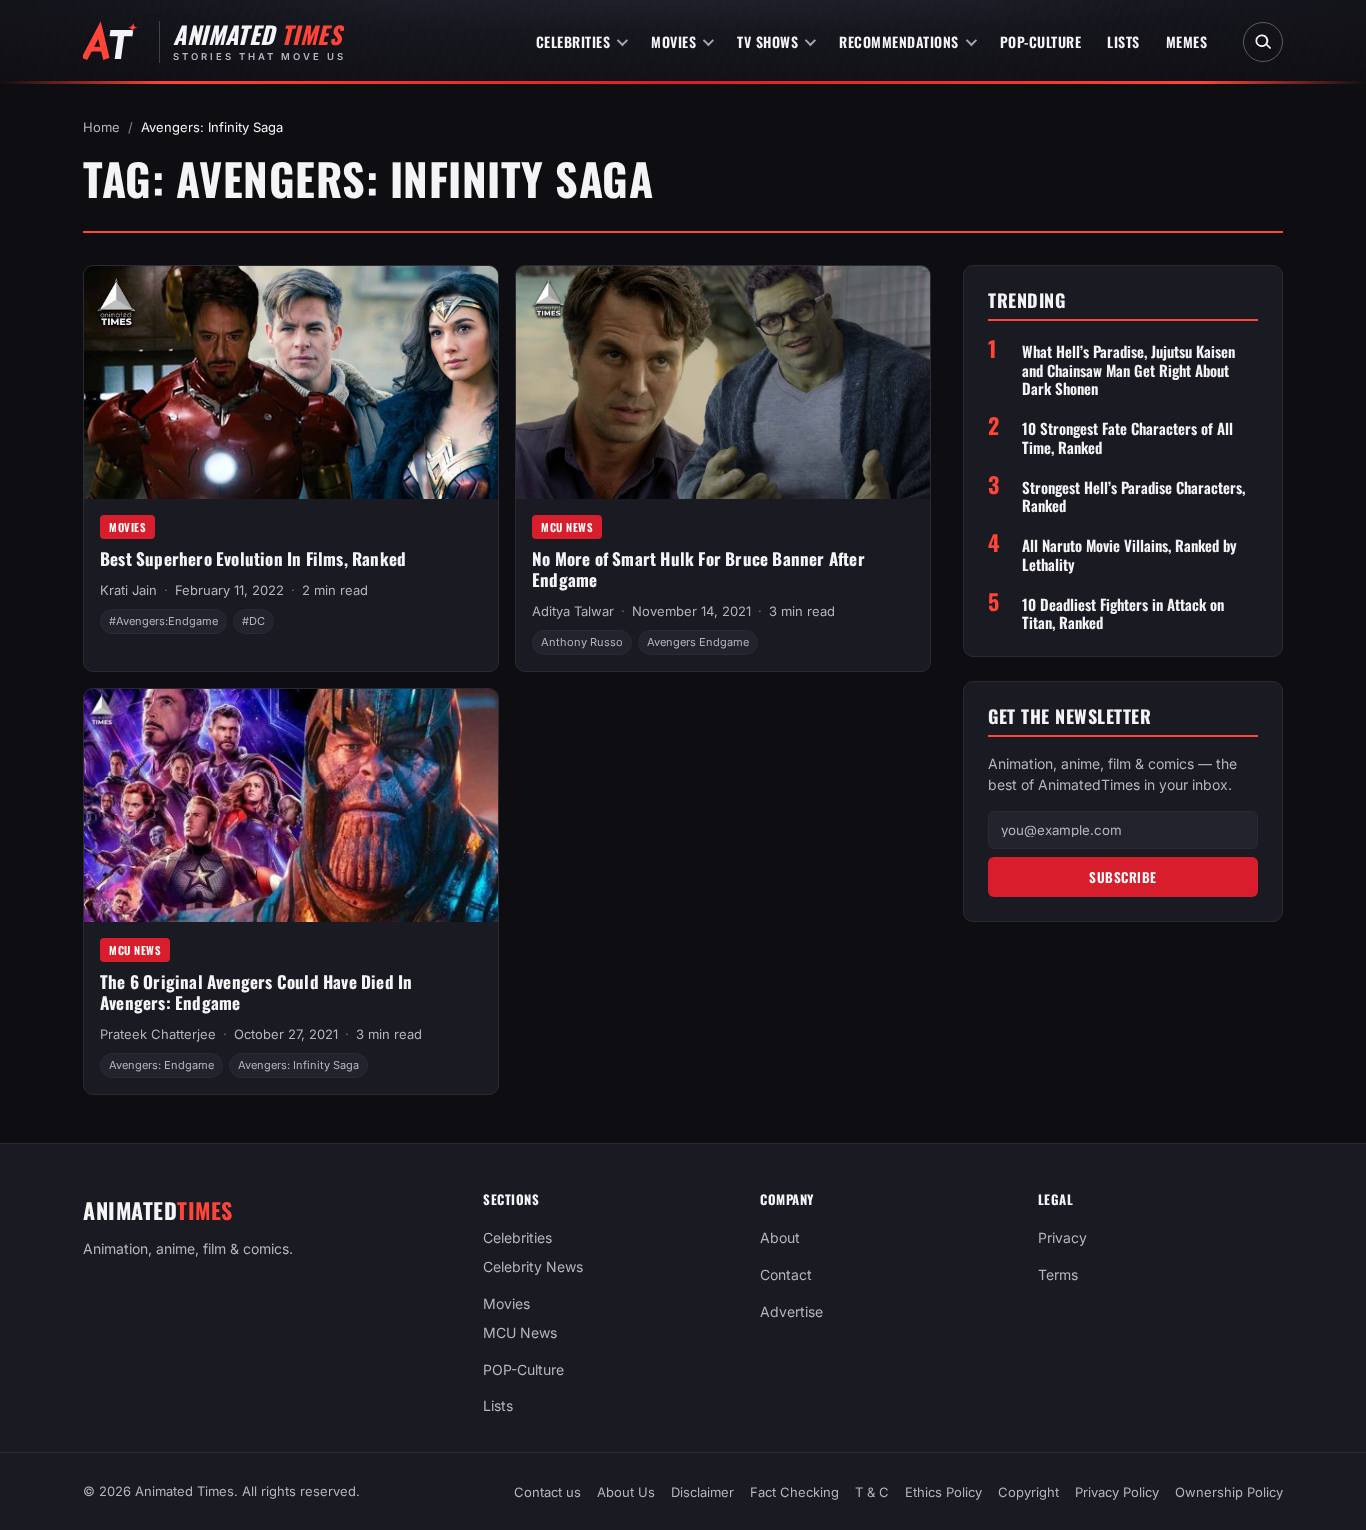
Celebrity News (533, 1266)
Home (101, 127)
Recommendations (899, 41)
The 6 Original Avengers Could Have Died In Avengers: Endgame (256, 992)
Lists (1123, 41)
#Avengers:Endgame (163, 621)
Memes (1187, 41)
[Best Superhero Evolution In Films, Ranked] (291, 382)
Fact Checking (794, 1492)
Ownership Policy (1229, 1492)
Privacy (1062, 1237)
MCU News (567, 527)
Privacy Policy (1117, 1492)
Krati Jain (128, 590)
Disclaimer (702, 1492)
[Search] (1263, 42)
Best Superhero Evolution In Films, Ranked (253, 558)
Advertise (791, 1311)
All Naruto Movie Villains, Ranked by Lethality (1129, 555)
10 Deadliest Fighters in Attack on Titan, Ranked (1123, 613)
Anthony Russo (582, 642)
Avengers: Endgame (161, 1065)
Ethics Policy (943, 1492)
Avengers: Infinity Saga (298, 1065)
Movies (673, 41)
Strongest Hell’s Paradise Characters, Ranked (1133, 496)
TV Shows (767, 41)
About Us (626, 1492)
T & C (872, 1492)
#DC (253, 621)
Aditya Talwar (573, 611)
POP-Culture (1041, 41)
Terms (1058, 1274)
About (780, 1237)
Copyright (1028, 1492)
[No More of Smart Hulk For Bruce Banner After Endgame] (723, 382)
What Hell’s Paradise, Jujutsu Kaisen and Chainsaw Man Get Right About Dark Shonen (1128, 369)
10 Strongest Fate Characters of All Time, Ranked (1127, 438)
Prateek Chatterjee (158, 1034)
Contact (786, 1274)
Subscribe (1123, 876)
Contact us (547, 1492)
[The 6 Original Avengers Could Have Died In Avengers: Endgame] (291, 805)
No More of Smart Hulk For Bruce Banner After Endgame (698, 569)
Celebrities (573, 41)
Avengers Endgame (698, 642)
